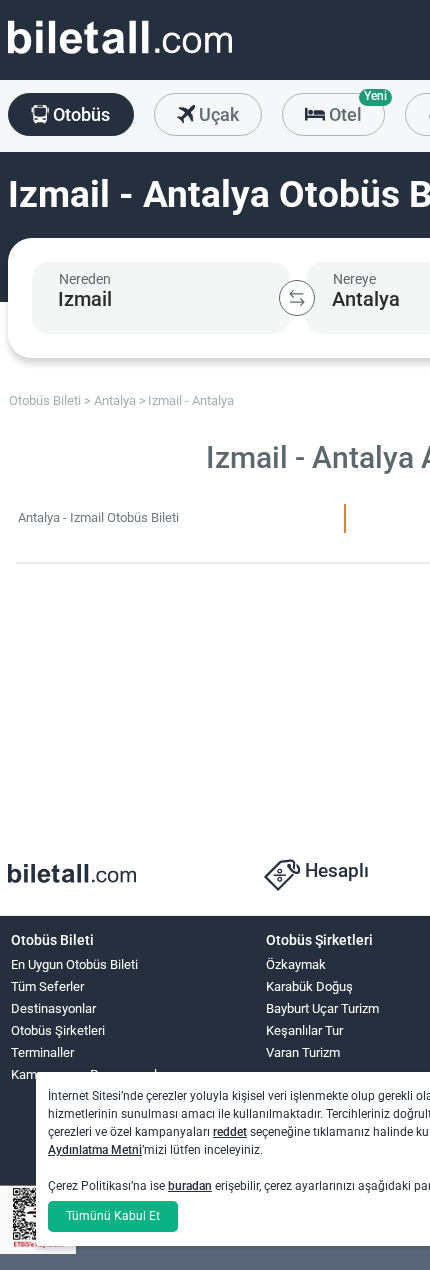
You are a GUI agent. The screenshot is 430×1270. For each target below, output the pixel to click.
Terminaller (42, 1052)
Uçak (217, 114)
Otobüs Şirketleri (58, 1030)
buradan (190, 1186)
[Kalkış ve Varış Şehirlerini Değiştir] (297, 298)
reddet (230, 1132)
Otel (355, 109)
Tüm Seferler (47, 986)
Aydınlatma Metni (95, 1150)
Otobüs (79, 114)
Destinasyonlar (53, 1008)
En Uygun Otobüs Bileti (74, 964)
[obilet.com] (120, 55)
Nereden (85, 279)
